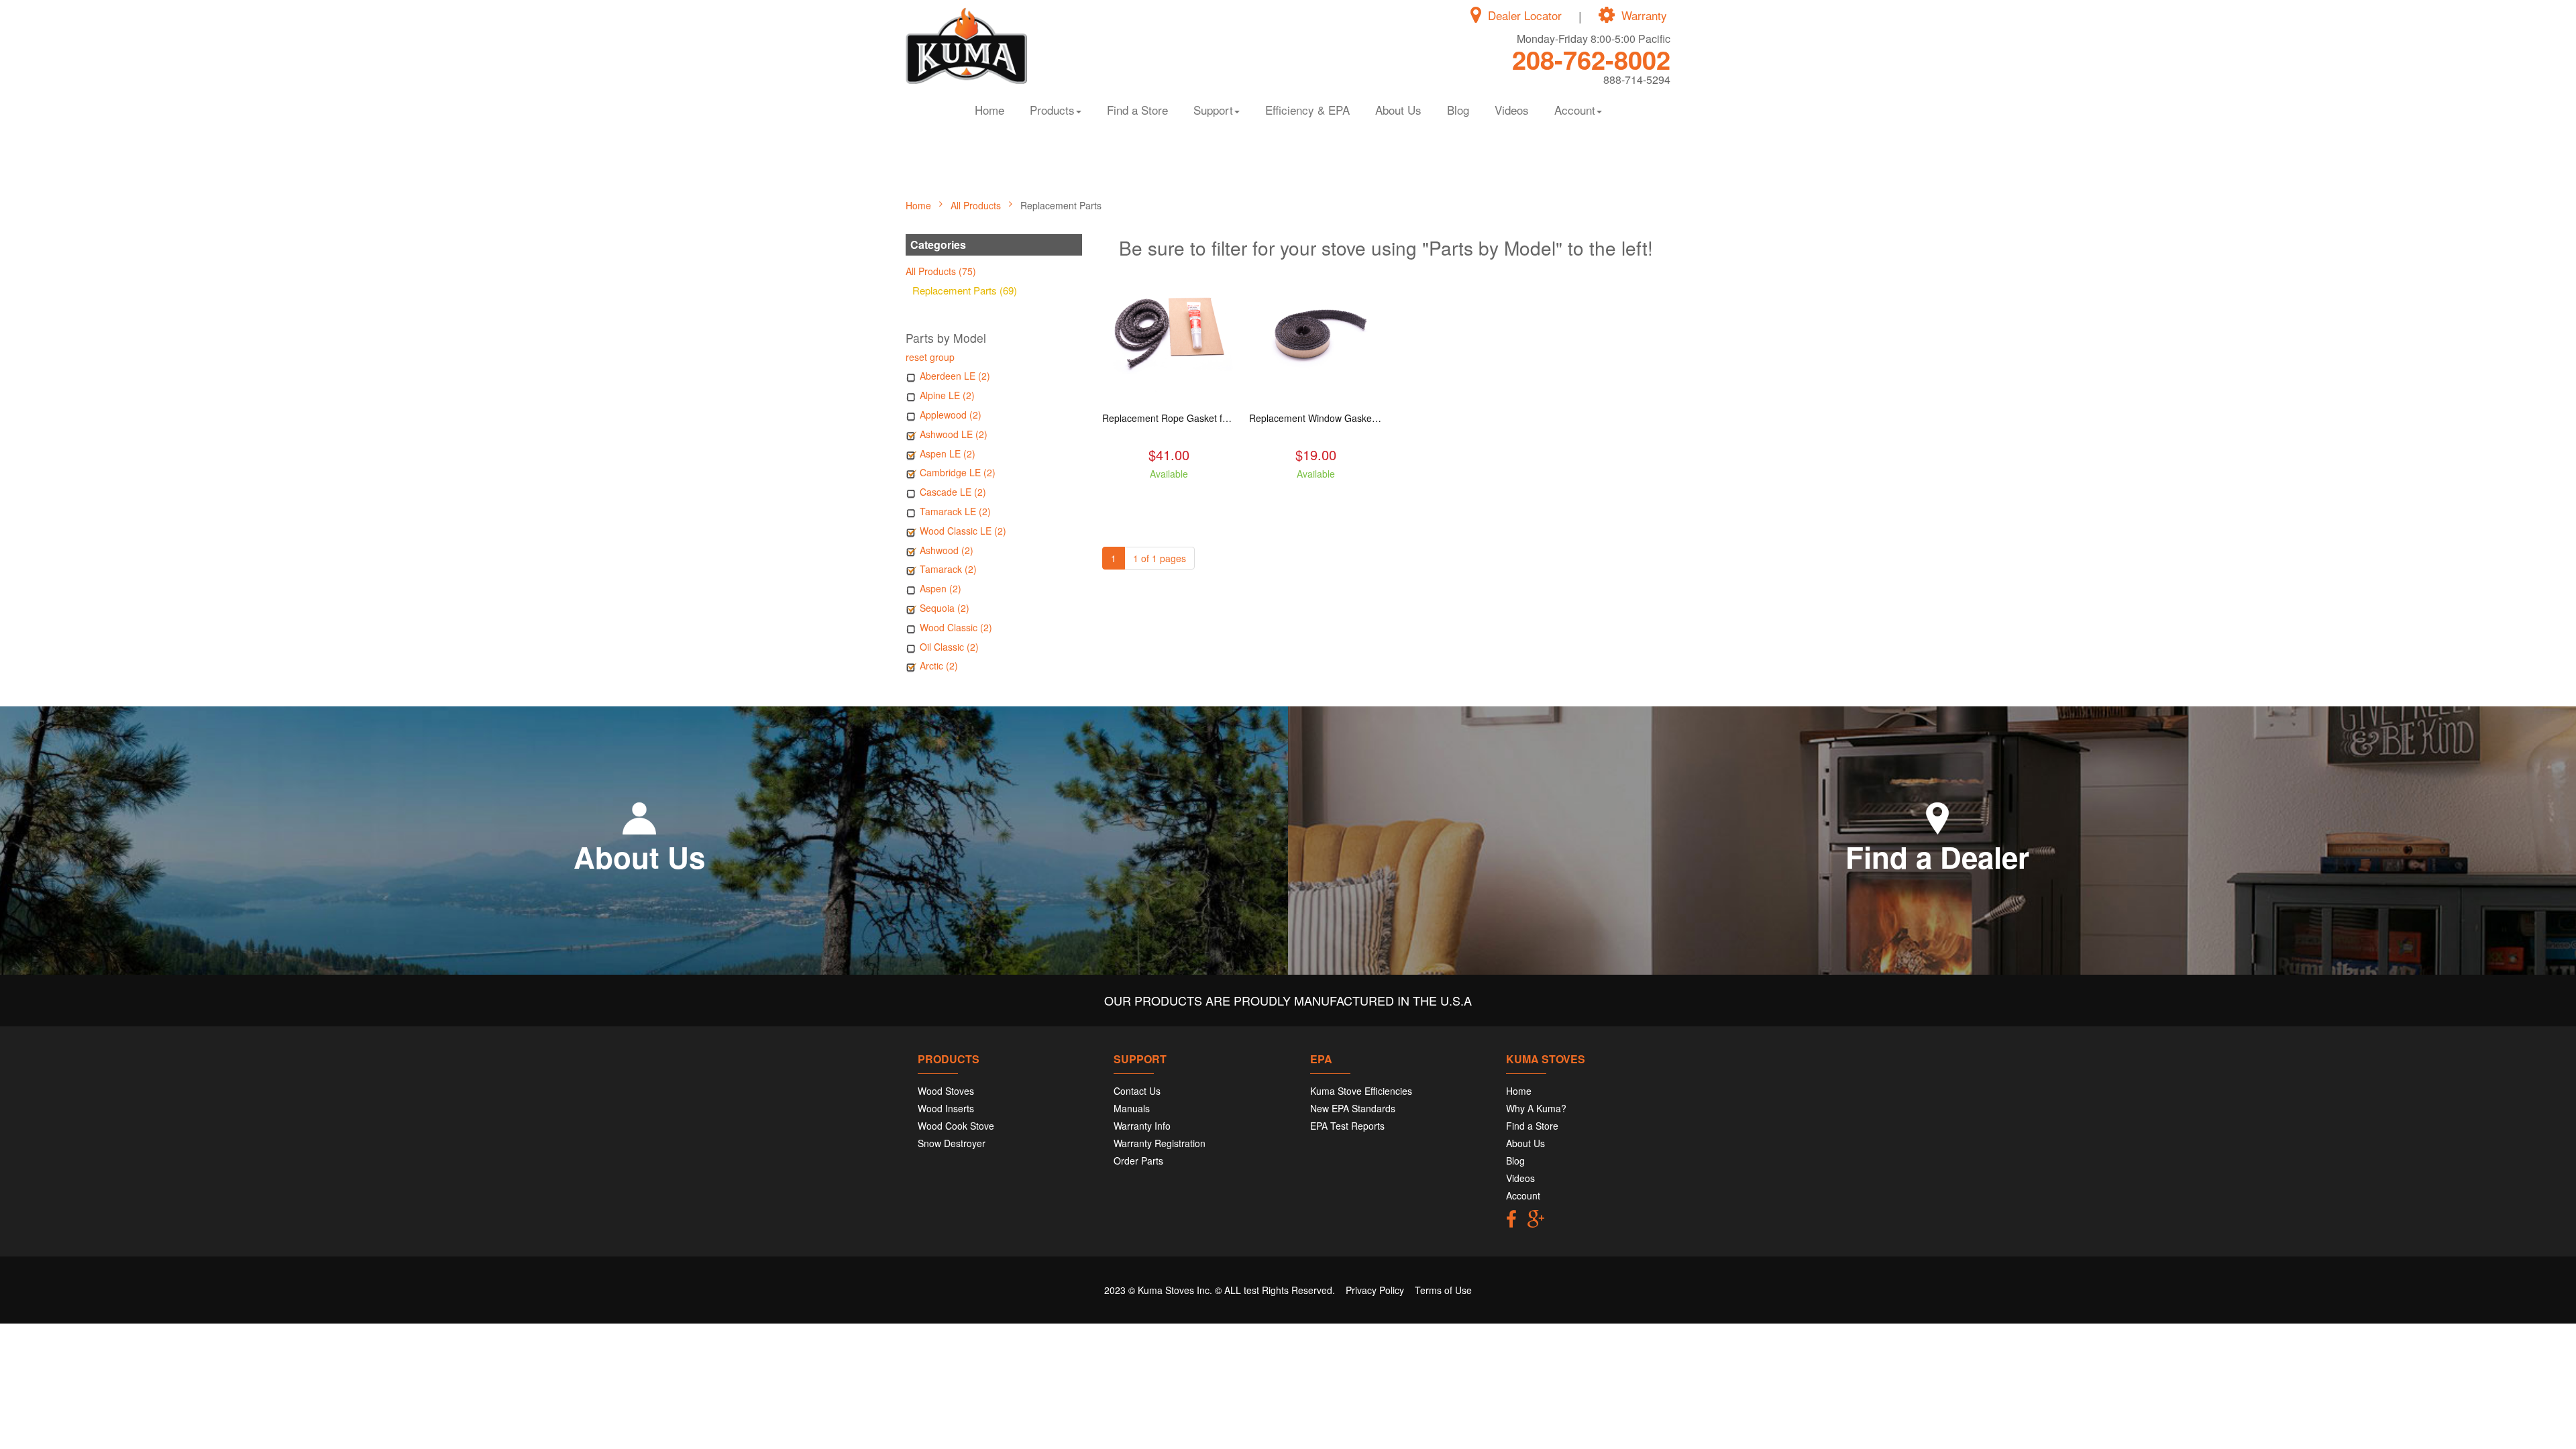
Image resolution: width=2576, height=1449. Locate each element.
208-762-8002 (1591, 59)
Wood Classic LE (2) (963, 531)
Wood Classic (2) (956, 627)
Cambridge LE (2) (958, 472)
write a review (1169, 498)
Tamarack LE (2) (955, 511)
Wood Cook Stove (956, 1126)
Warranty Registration (1160, 1143)
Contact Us (1137, 1091)
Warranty (1644, 15)
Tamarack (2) (948, 569)
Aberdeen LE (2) (955, 376)
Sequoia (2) (945, 608)
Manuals (1132, 1108)
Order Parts (1138, 1161)
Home (989, 110)
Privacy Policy (1375, 1290)
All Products (977, 205)
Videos (1512, 110)
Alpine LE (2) (947, 395)
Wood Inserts (946, 1108)
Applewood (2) (951, 415)
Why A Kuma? (1536, 1108)
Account (1523, 1195)
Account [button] (1575, 110)
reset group (930, 357)
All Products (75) (941, 271)
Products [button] (1052, 110)
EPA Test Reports (1347, 1126)
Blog (1458, 110)
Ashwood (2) (947, 550)
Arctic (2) (939, 665)
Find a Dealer (1937, 857)
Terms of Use (1443, 1290)
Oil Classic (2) (949, 647)
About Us (1398, 110)
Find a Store (1137, 110)
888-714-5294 (1637, 79)
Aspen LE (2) (948, 453)
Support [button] (1213, 110)
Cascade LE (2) (953, 492)
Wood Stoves (946, 1091)
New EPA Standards (1353, 1108)
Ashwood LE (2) (954, 434)
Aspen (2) (941, 588)
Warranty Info (1142, 1126)
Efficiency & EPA (1307, 110)
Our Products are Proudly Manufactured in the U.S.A (1288, 1000)
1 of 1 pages (1160, 558)
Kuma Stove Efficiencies (1361, 1091)
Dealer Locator (1525, 15)
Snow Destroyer (952, 1143)
